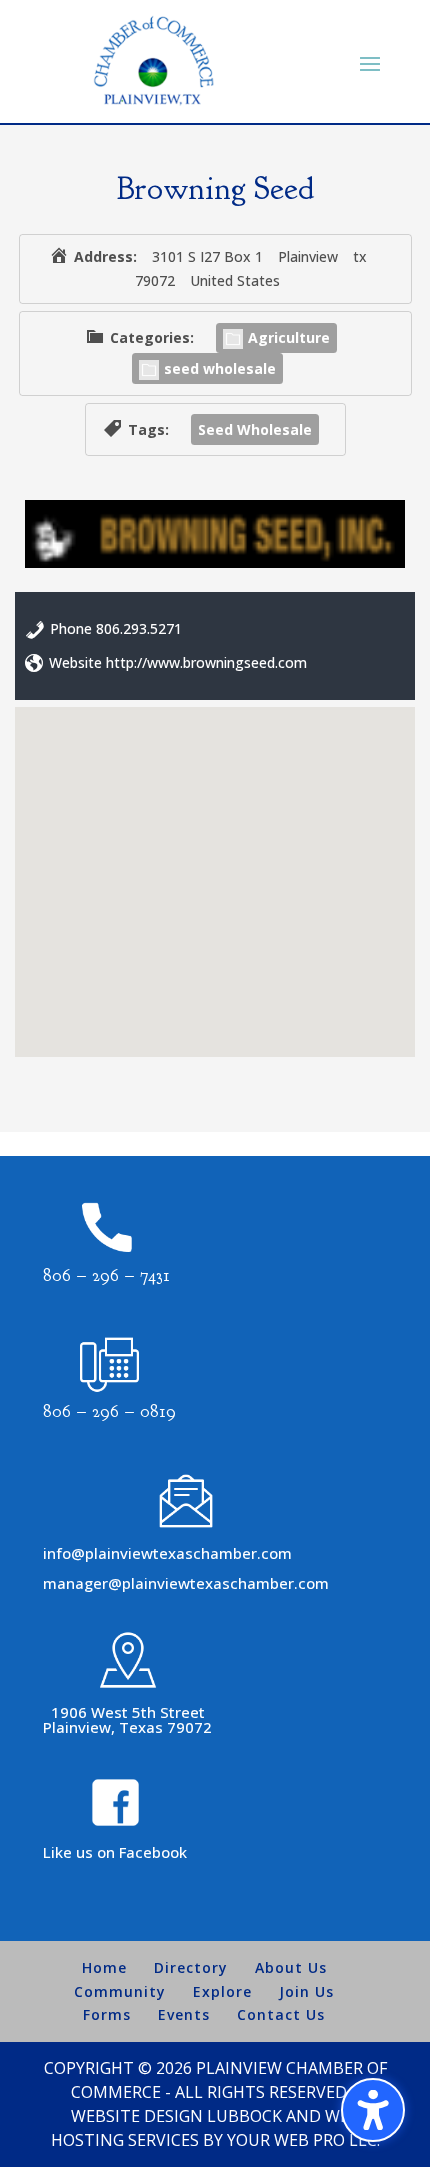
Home (104, 1967)
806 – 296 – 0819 (109, 1411)
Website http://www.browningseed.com (178, 662)
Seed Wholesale (255, 429)
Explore (222, 1991)
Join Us (306, 1991)
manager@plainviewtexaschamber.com (186, 1583)
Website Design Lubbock (176, 2116)
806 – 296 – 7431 (106, 1275)
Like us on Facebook (115, 1852)
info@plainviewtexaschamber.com (167, 1553)
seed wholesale (220, 368)
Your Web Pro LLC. (303, 2140)
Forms (107, 2014)
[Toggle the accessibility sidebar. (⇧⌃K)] (373, 2110)
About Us (291, 1967)
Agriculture (289, 337)
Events (184, 2014)
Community (120, 1991)
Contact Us (281, 2014)
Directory (191, 1967)
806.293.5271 (139, 628)
